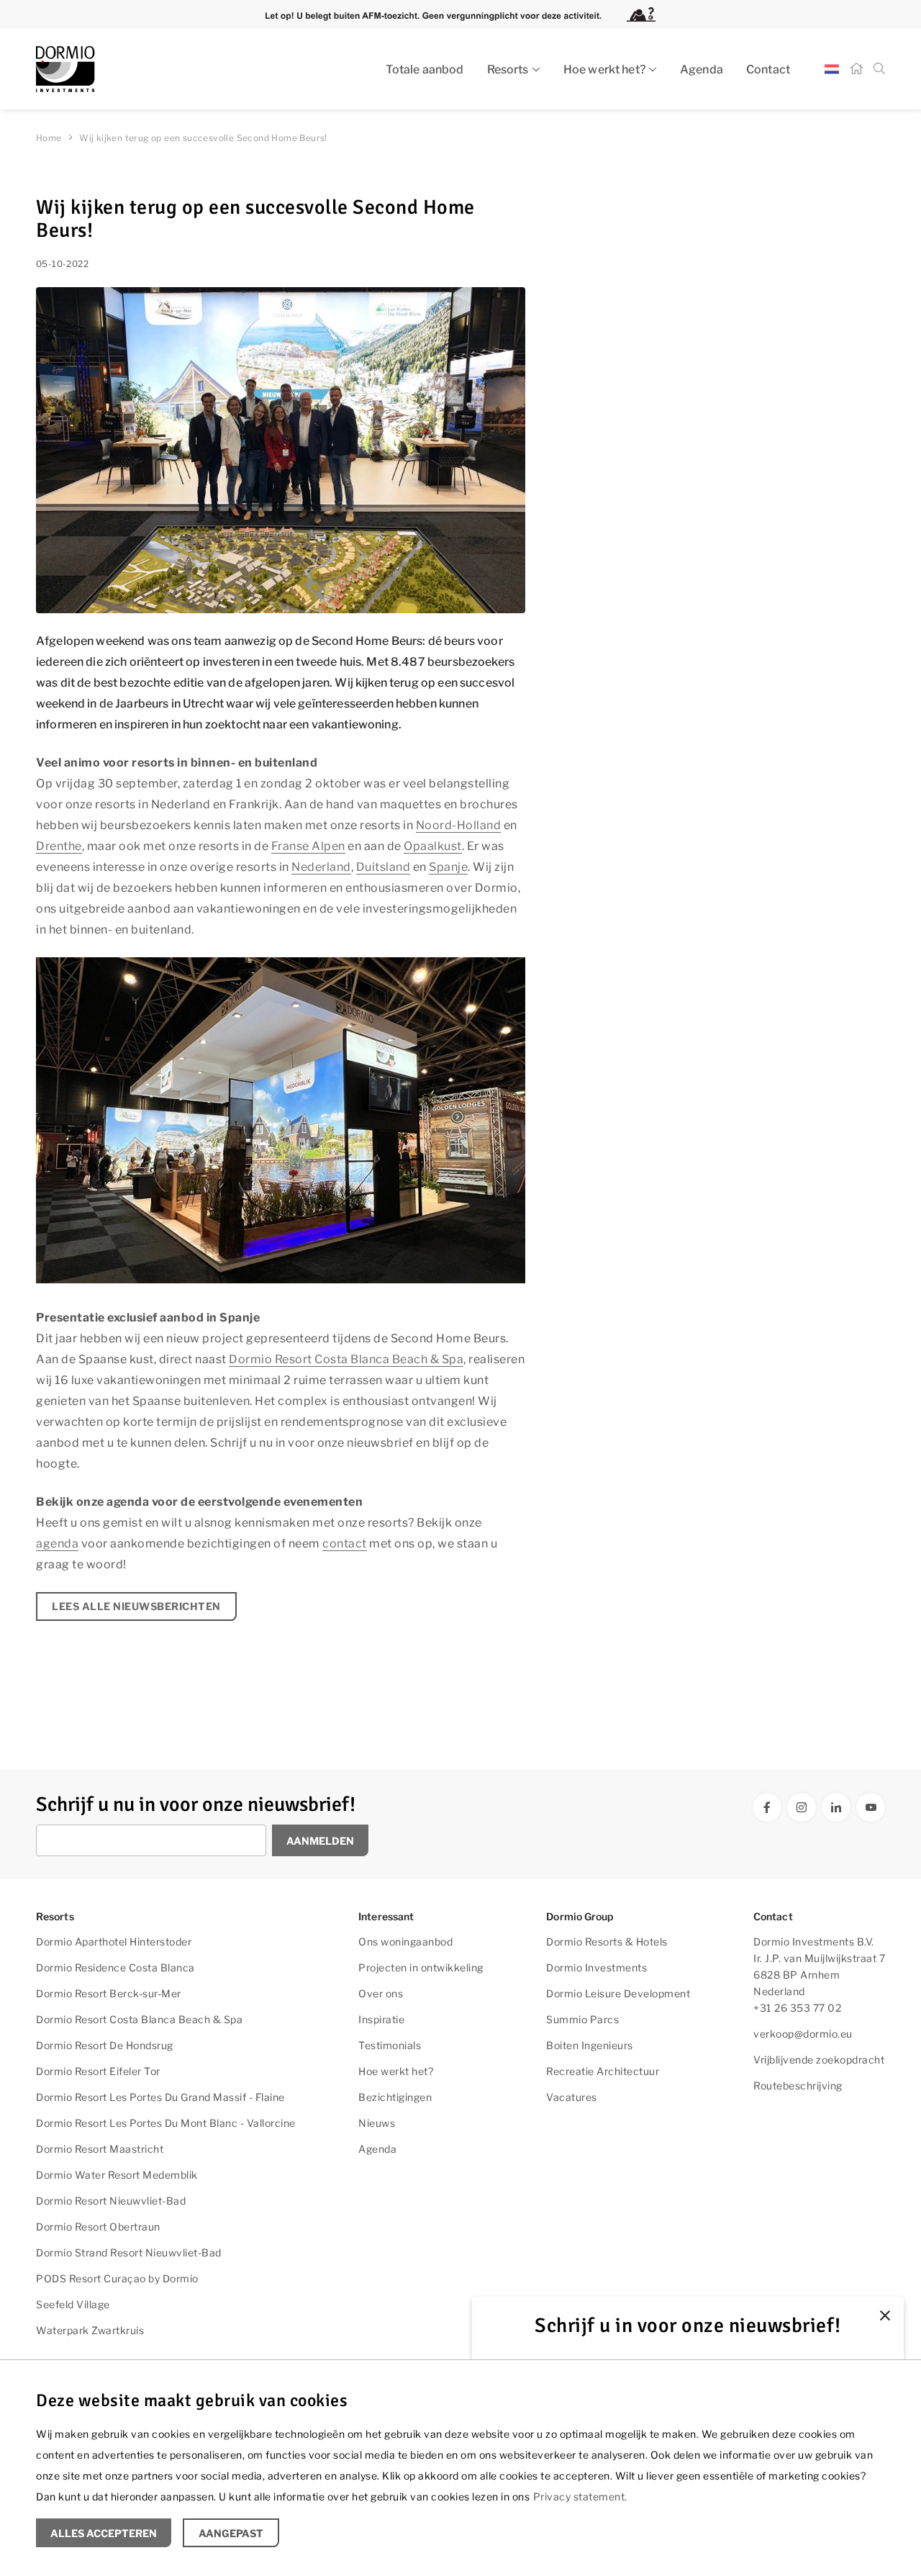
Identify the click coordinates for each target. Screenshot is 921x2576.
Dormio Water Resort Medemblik (117, 2175)
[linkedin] (836, 1807)
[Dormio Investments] (165, 69)
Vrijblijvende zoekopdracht (819, 2060)
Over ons (381, 1993)
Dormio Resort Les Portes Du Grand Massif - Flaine (160, 2097)
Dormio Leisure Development (618, 1993)
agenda (57, 1544)
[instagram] (802, 1807)
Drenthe (59, 846)
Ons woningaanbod (405, 1942)
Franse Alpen (308, 846)
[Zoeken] (879, 69)
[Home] (856, 69)
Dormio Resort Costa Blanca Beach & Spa (346, 1359)
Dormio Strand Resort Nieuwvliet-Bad (129, 2252)
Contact (768, 69)
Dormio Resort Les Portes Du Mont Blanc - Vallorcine (166, 2123)
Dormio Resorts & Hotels (607, 1942)
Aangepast (231, 2533)
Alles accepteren (104, 2533)
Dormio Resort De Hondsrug (105, 2045)
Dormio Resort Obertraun (98, 2227)
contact (345, 1544)
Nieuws (377, 2123)
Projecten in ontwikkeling (421, 1967)
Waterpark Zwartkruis (90, 2330)
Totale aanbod (425, 69)
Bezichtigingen (395, 2097)
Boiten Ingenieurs (590, 2045)
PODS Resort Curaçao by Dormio (117, 2278)
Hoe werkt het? (604, 69)
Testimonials (390, 2045)
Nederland (321, 867)
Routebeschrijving (798, 2085)
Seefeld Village (73, 2304)
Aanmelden (320, 1841)
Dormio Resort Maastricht (100, 2149)
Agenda (702, 69)
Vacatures (572, 2097)
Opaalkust (433, 846)
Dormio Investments (596, 1967)
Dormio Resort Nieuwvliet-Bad (111, 2201)
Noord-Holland (459, 825)
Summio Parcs (582, 2019)
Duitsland (384, 867)
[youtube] (871, 1807)
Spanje (448, 867)
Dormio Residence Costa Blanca (115, 1967)
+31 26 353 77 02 (797, 2008)
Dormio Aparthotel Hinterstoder (114, 1942)
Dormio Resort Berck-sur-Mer (109, 1993)
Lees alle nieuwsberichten (136, 1606)
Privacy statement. (580, 2496)
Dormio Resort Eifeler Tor (98, 2071)
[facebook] (767, 1807)
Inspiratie (381, 2019)
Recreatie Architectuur (603, 2071)
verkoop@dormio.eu (803, 2034)
